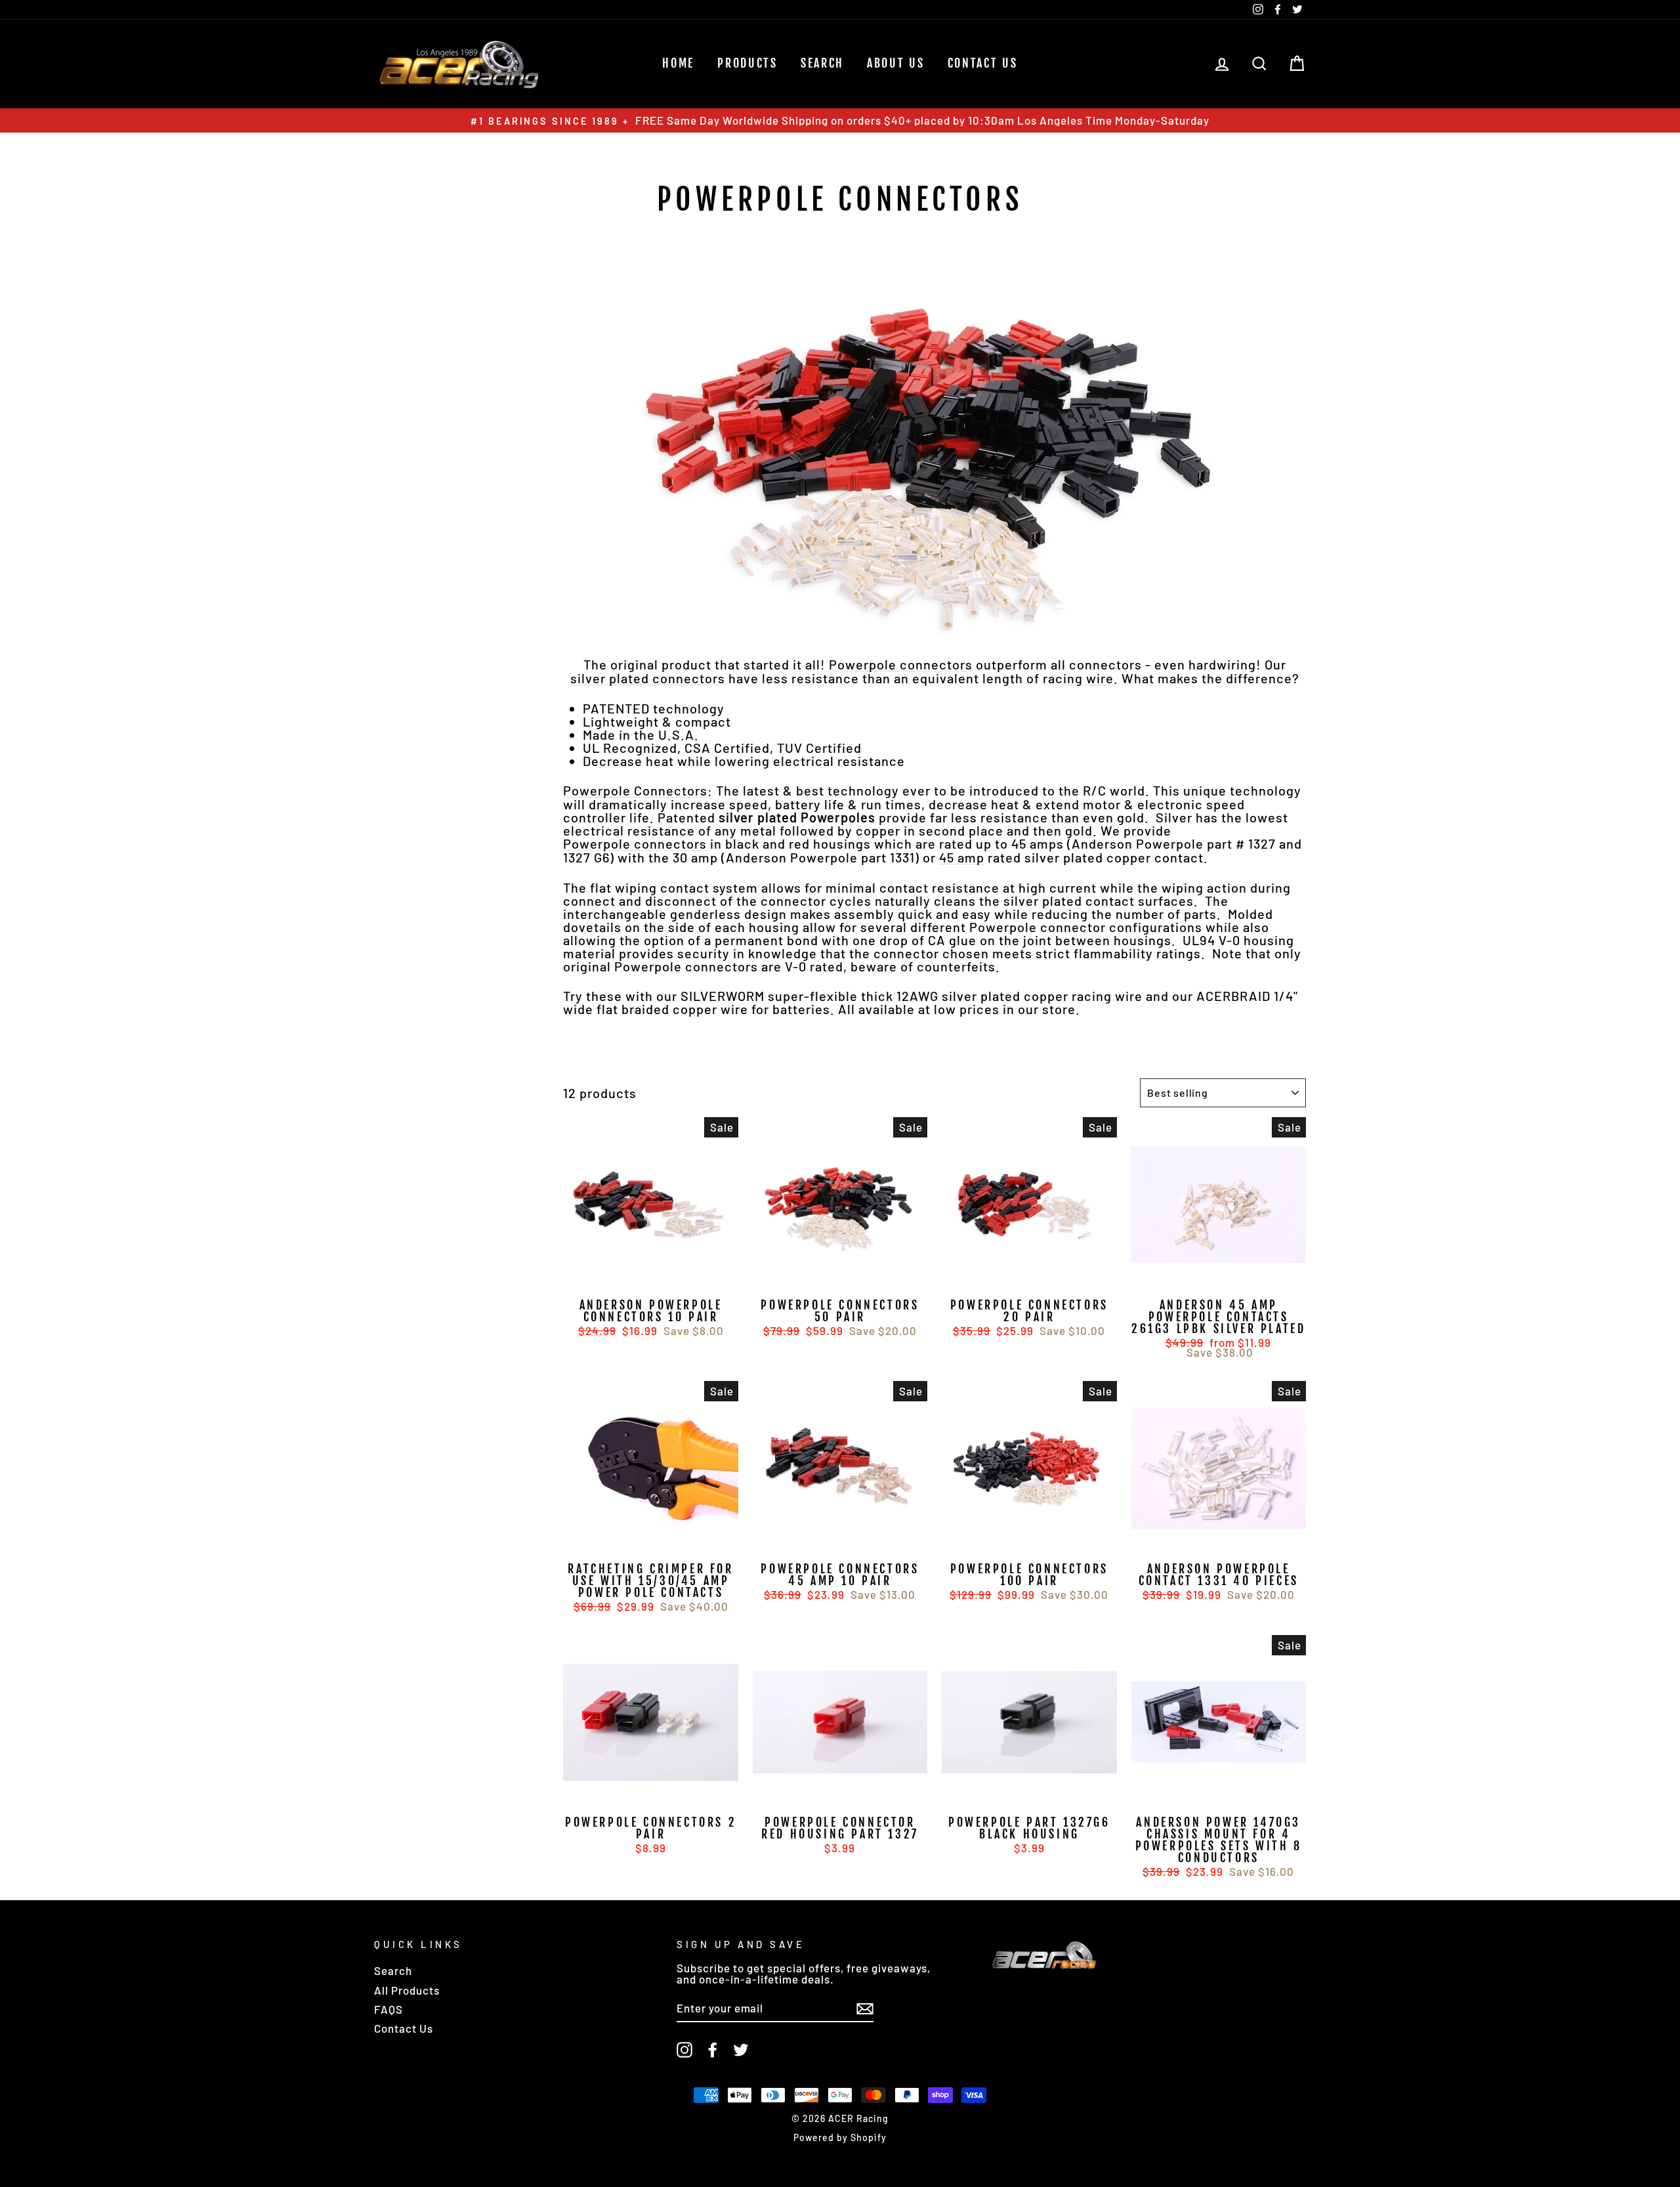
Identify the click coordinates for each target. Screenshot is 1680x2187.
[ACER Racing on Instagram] (684, 2050)
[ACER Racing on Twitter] (741, 2050)
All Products (407, 1990)
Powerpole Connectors (635, 791)
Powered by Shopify (840, 2137)
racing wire (1078, 678)
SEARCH (822, 63)
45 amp (962, 858)
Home (678, 63)
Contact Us (983, 63)
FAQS (388, 2009)
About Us (896, 63)
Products (747, 63)
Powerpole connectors (901, 665)
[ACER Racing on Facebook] (713, 2050)
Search (393, 1970)
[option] (840, 120)
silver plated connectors (648, 678)
